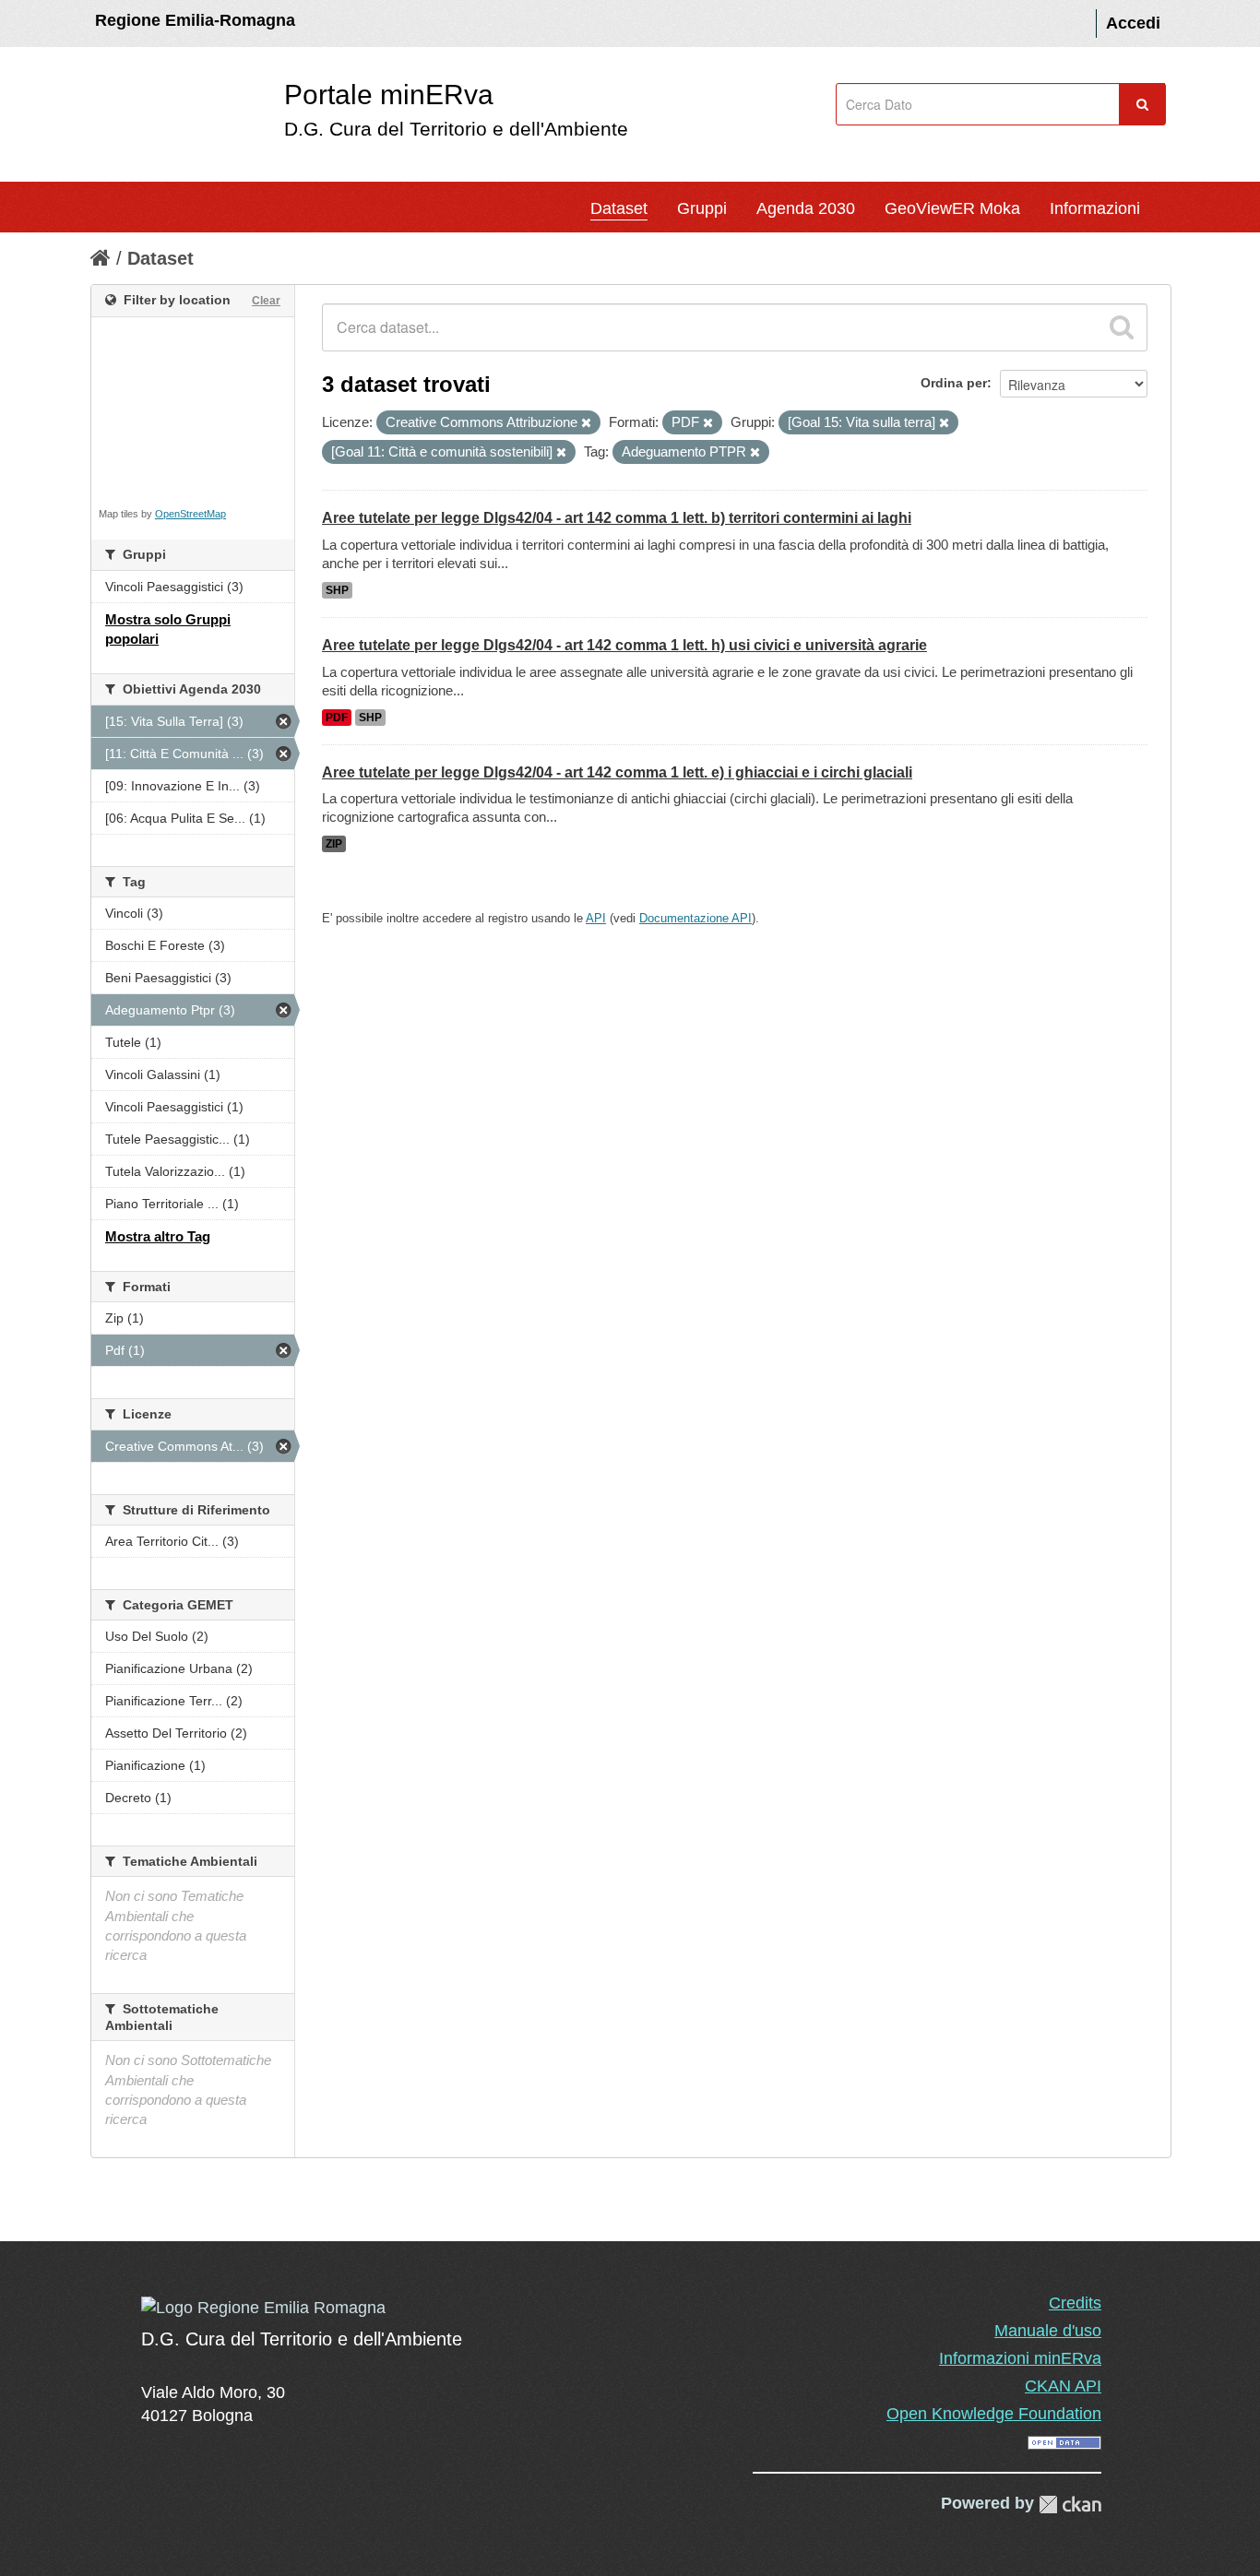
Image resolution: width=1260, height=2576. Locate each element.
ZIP (334, 844)
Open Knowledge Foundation (994, 2414)
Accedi (1133, 23)
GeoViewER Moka (952, 208)
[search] (1122, 327)
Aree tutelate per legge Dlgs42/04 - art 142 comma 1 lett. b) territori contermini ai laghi (617, 518)
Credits (1075, 2303)
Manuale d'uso (1048, 2331)
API (596, 918)
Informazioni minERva (1020, 2358)
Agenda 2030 (806, 208)
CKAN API (1063, 2386)
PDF (337, 718)
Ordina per (954, 383)
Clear (266, 301)
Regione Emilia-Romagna (195, 20)
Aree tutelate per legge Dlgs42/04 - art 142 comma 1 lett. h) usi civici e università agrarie (624, 645)
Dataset (619, 208)
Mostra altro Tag (158, 1236)
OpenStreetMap (190, 514)
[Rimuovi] (586, 423)
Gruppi (702, 208)
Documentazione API (695, 918)
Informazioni (1095, 208)
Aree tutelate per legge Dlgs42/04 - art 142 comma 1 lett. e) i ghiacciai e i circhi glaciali (617, 772)
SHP (337, 590)
